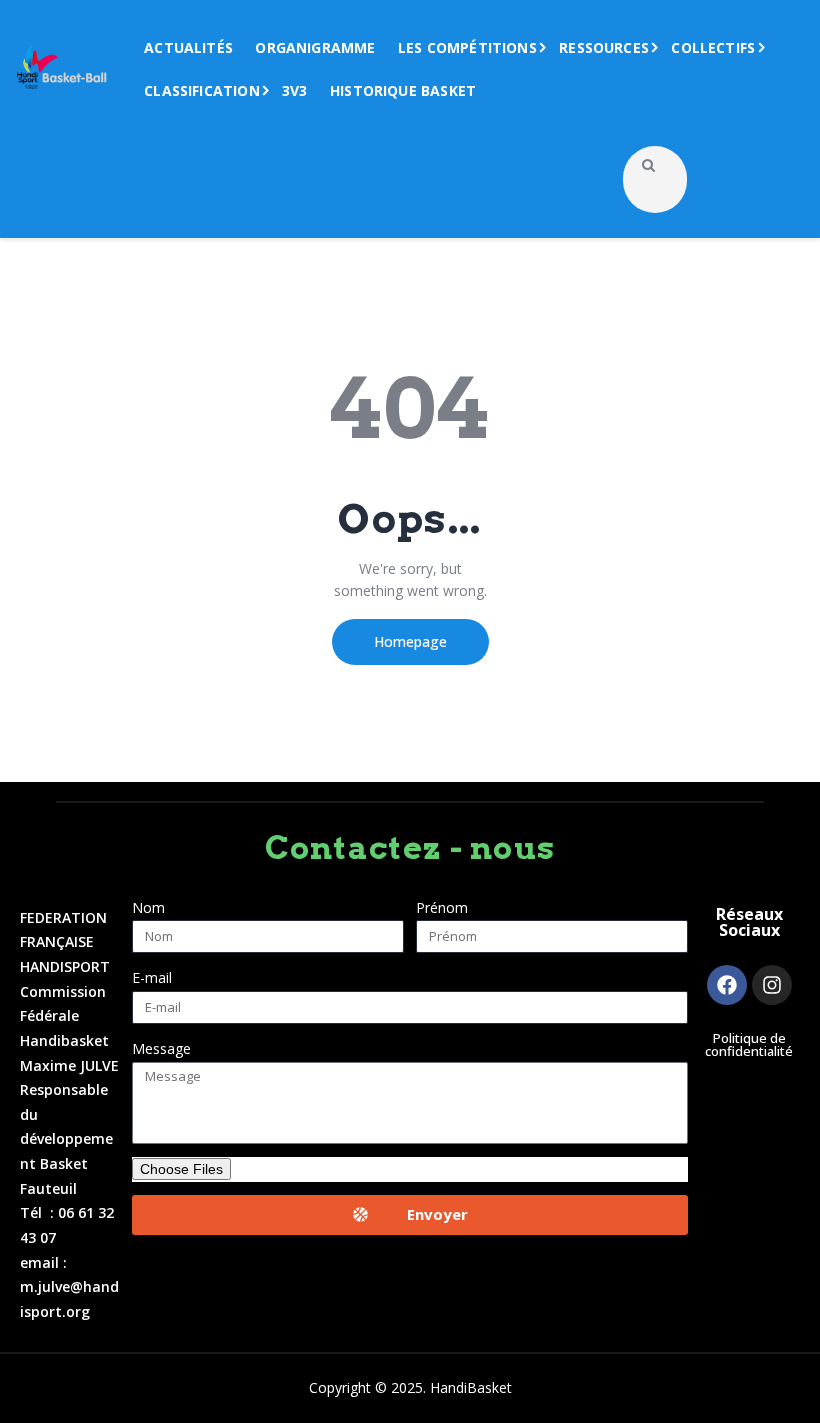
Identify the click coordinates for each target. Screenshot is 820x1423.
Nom (148, 907)
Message (161, 1048)
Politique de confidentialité (749, 1045)
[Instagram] (772, 985)
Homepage (410, 641)
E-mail (152, 977)
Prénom (442, 907)
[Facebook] (727, 985)
